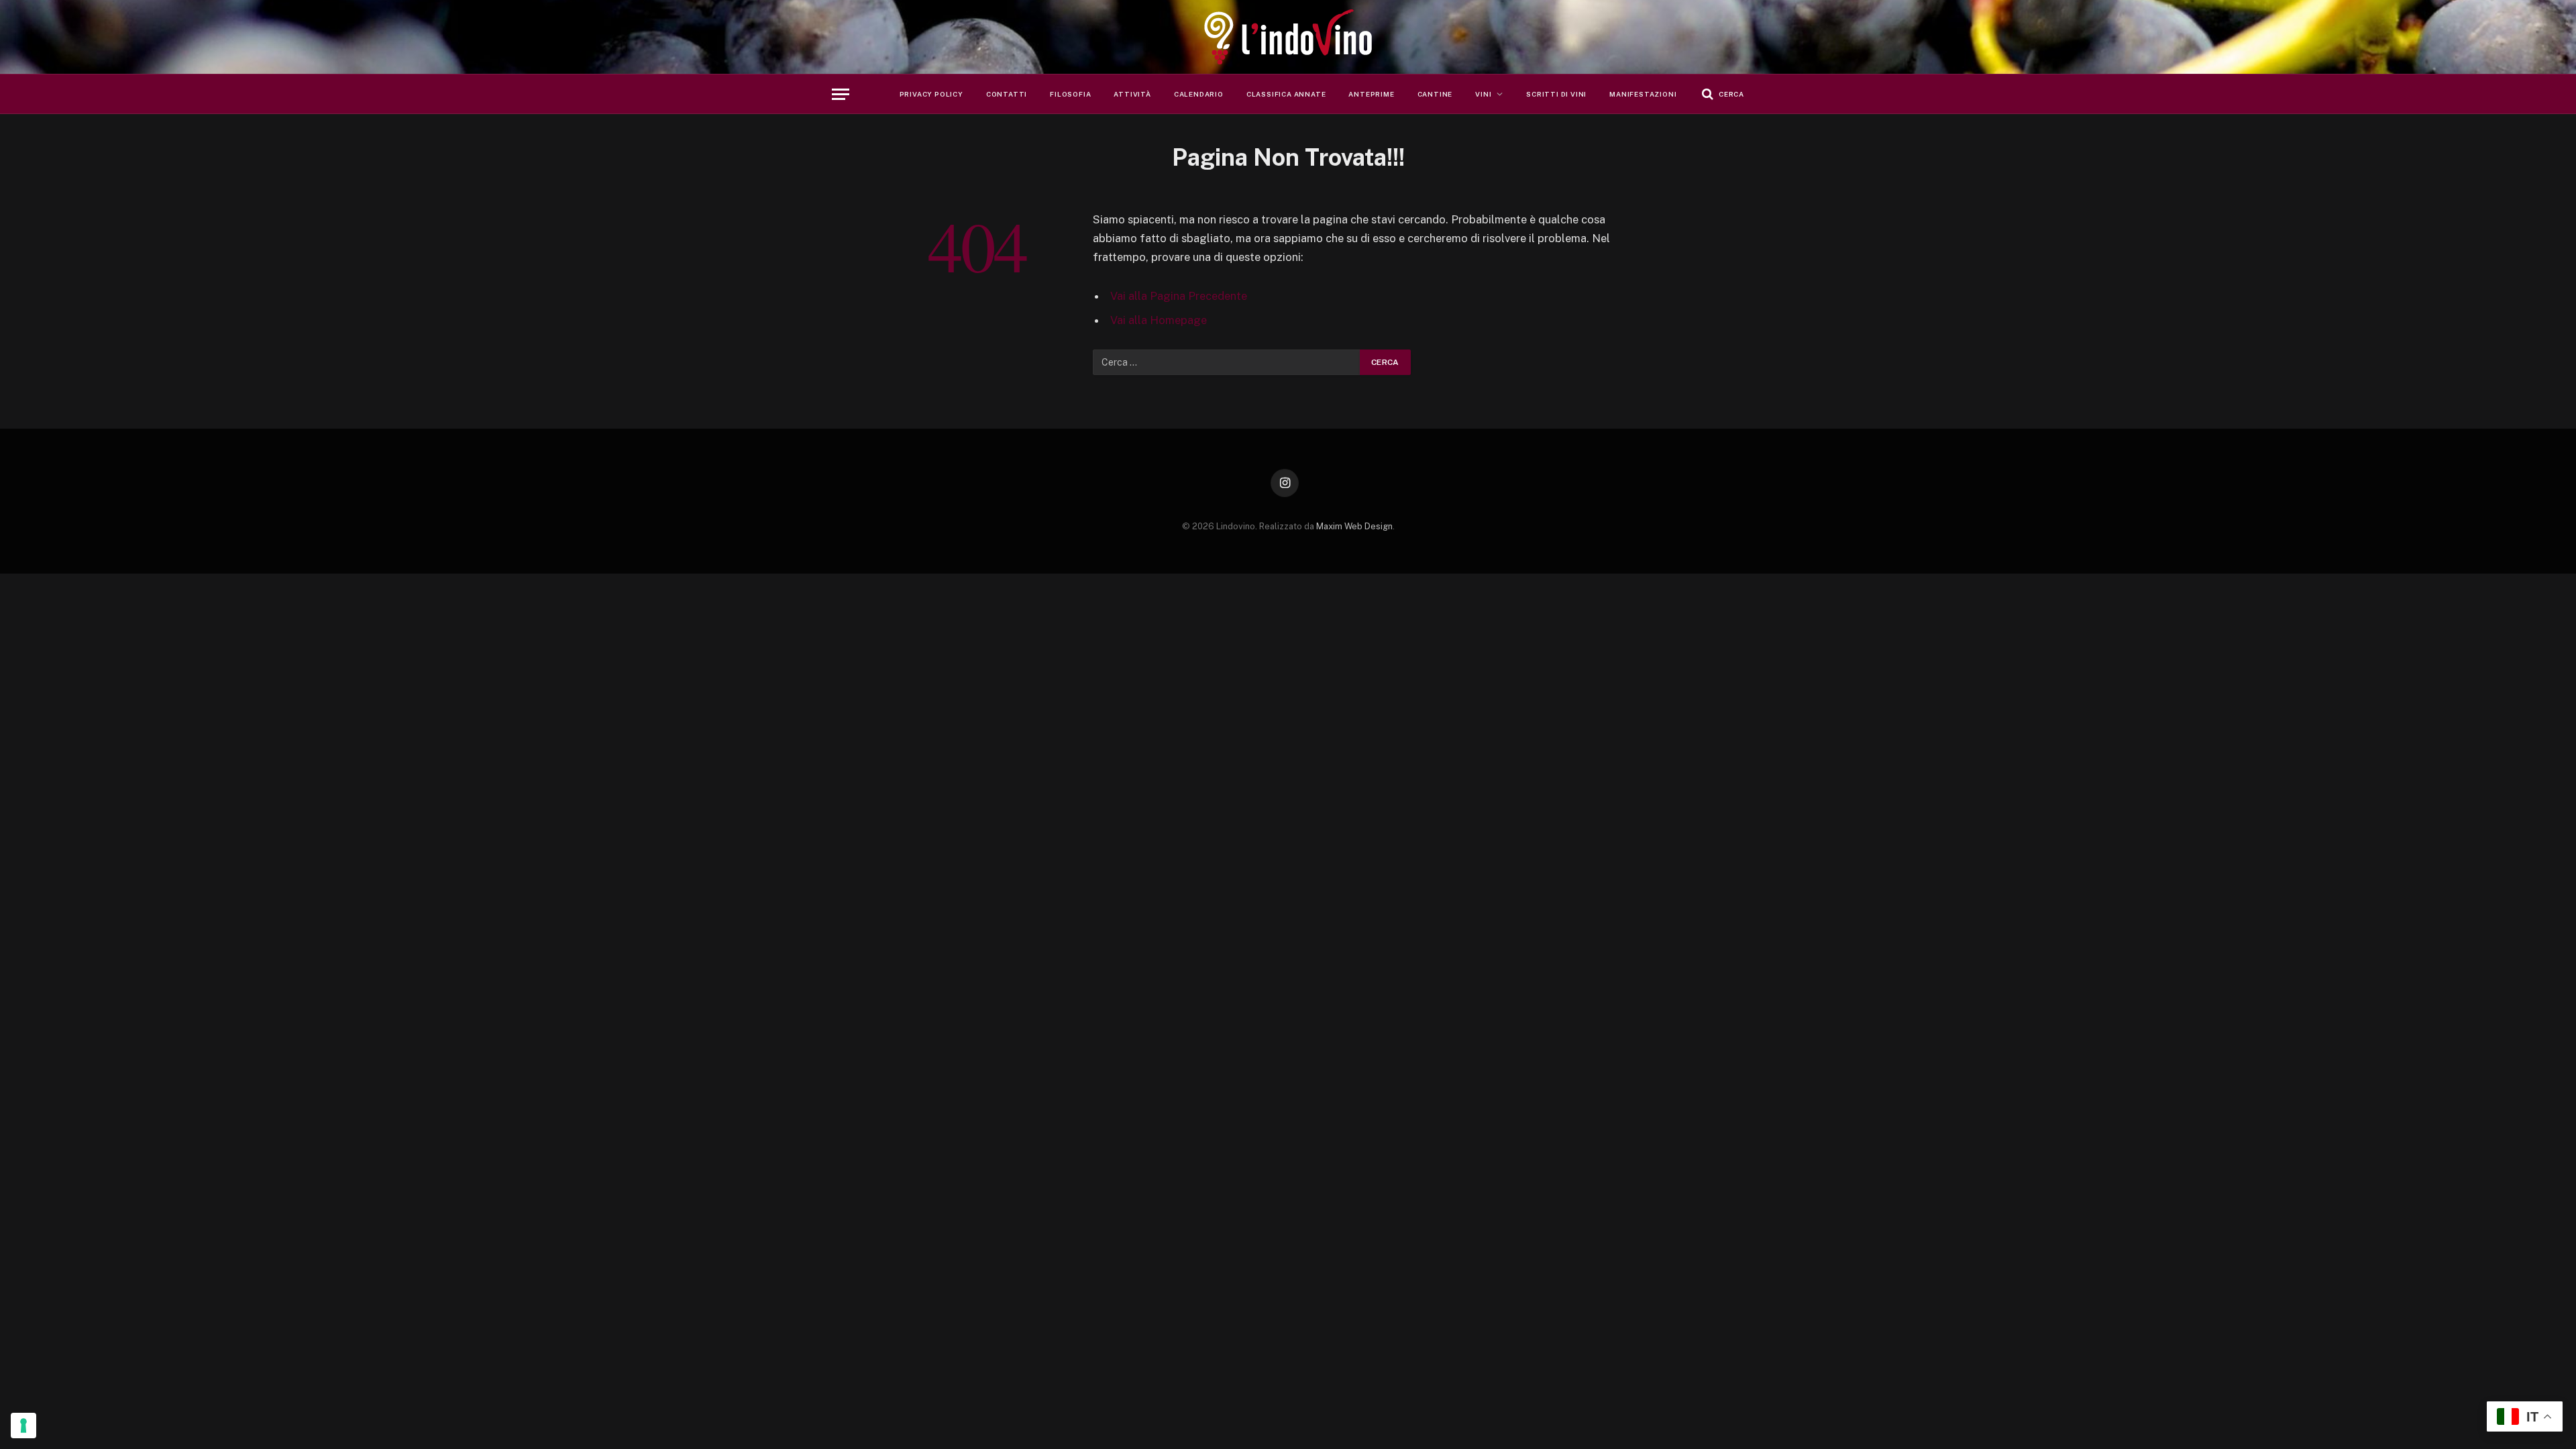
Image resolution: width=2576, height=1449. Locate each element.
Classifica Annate (1286, 94)
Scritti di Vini (1556, 94)
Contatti (1007, 94)
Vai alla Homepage (1159, 320)
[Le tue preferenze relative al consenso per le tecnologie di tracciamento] (23, 1426)
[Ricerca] (1722, 94)
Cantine (1435, 94)
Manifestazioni (1643, 94)
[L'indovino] (1288, 37)
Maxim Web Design (1354, 526)
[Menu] (841, 94)
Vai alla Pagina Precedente (1179, 296)
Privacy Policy (931, 94)
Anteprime (1371, 94)
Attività (1132, 94)
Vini (1483, 94)
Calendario (1199, 94)
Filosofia (1070, 94)
